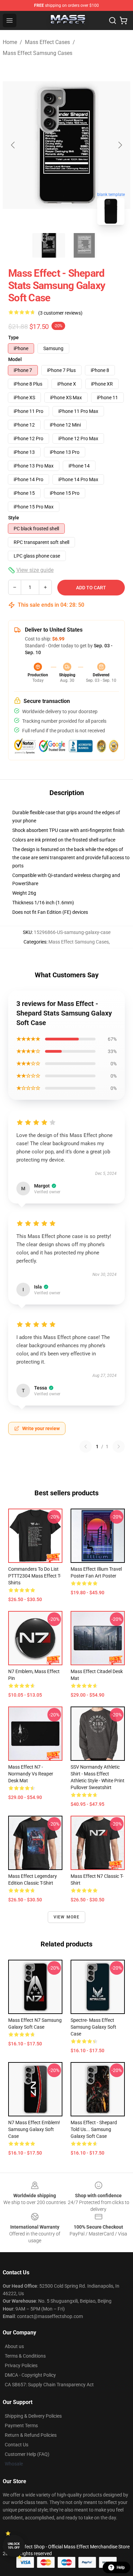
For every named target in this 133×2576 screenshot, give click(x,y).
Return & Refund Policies (31, 2435)
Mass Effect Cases (47, 42)
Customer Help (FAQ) (27, 2454)
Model (15, 359)
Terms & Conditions (25, 2356)
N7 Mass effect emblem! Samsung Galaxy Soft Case (34, 2129)
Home (10, 42)
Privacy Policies (21, 2365)
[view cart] (123, 20)
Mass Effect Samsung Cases (38, 53)
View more (67, 1917)
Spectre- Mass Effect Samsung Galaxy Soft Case (93, 2027)
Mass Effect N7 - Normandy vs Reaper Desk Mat (31, 1774)
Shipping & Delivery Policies (33, 2416)
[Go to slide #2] (84, 245)
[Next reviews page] (119, 1447)
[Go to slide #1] (49, 245)
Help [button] (121, 2567)
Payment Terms (21, 2426)
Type (13, 337)
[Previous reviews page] (86, 1447)
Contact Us (17, 2445)
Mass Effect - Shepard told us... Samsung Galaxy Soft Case (94, 2129)
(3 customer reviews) (60, 313)
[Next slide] (120, 145)
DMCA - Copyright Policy (30, 2375)
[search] (113, 20)
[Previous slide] (13, 145)
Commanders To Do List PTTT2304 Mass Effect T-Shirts (35, 1576)
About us (14, 2346)
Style (14, 518)
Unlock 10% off (14, 2546)
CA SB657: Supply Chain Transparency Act (49, 2385)
